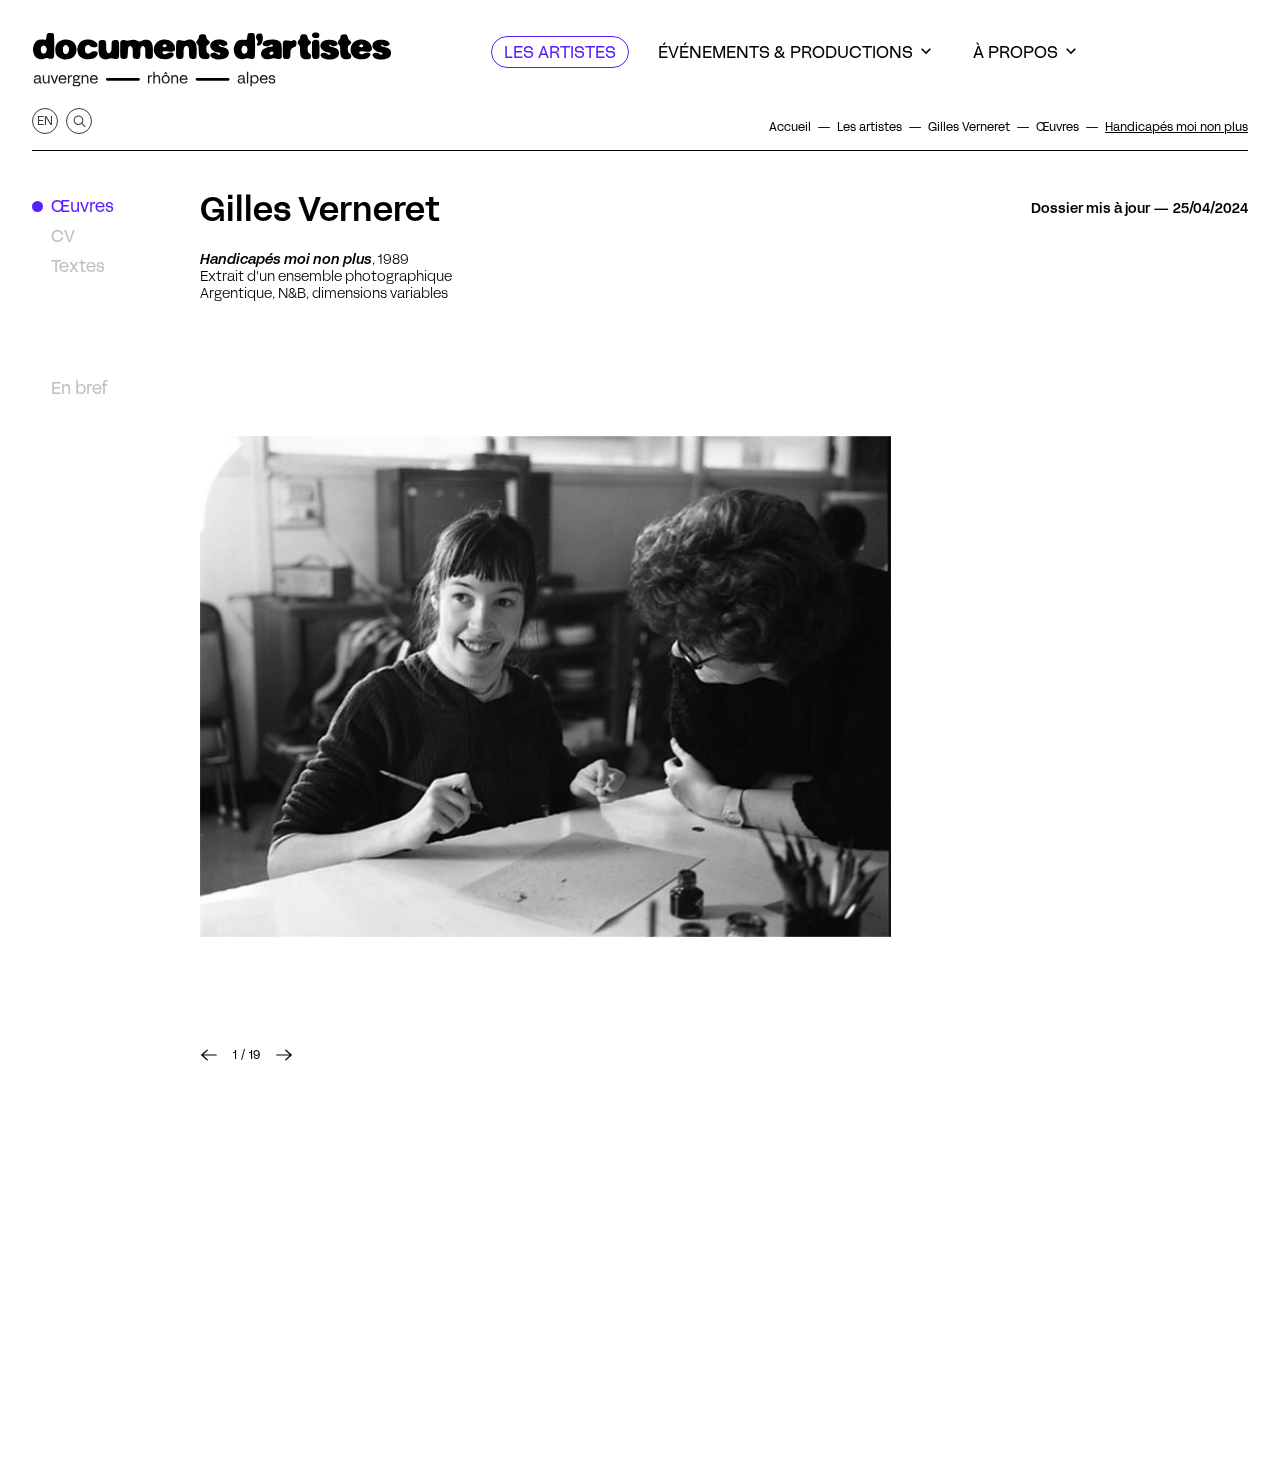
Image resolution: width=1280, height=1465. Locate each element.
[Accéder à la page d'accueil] (212, 60)
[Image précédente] (209, 1055)
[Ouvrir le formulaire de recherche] (79, 121)
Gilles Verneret (320, 209)
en (45, 120)
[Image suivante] (545, 687)
